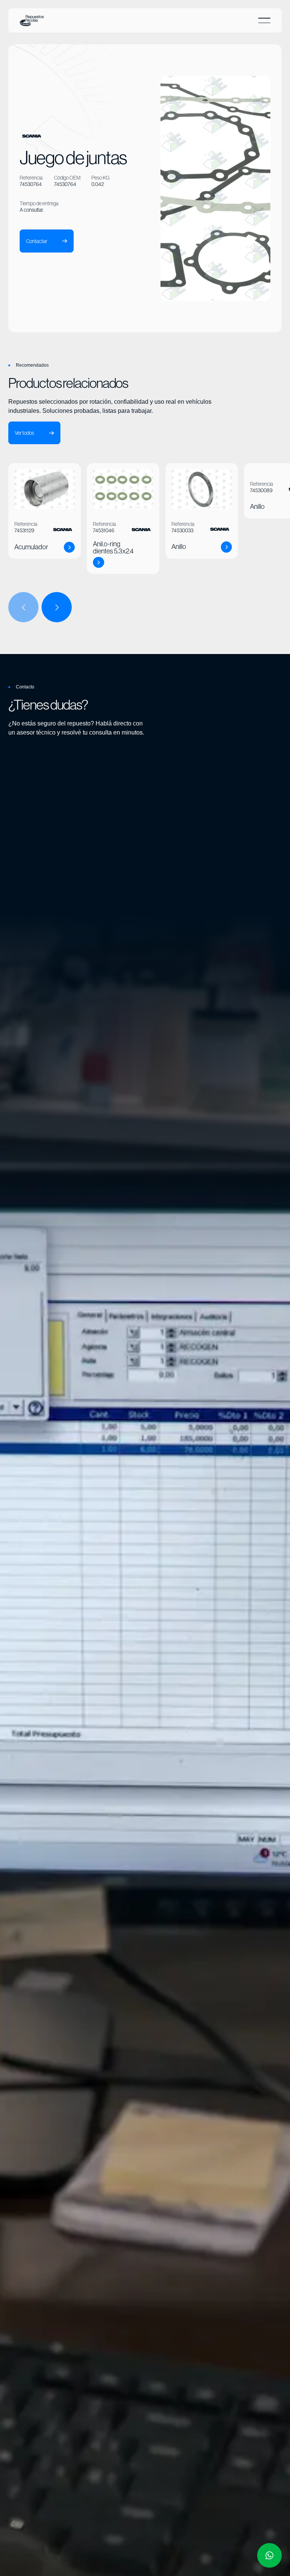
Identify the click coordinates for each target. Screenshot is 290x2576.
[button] (264, 20)
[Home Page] (32, 20)
